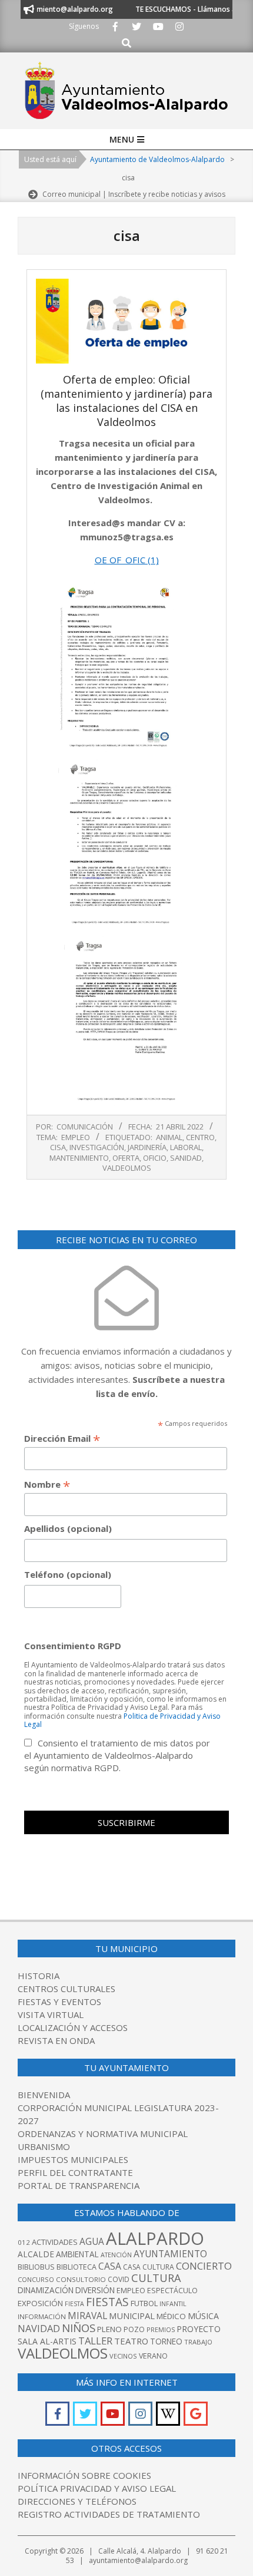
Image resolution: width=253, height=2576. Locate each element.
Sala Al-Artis (47, 2341)
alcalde (36, 2254)
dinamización (46, 2290)
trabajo (198, 2342)
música (203, 2316)
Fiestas (107, 2302)
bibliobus (36, 2267)
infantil (173, 2303)
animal (169, 1137)
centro (200, 1137)
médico (171, 2316)
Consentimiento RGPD (73, 1646)
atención (116, 2255)
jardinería (147, 1147)
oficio (155, 1158)
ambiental (77, 2254)
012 (24, 2242)
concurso (36, 2279)
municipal (132, 2316)
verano (153, 2356)
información (42, 2316)
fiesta (74, 2304)
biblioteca (76, 2267)
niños (79, 2328)
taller (95, 2341)
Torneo (166, 2341)
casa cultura (149, 2267)
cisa (58, 1147)
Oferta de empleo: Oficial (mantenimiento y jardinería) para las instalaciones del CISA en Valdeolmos (126, 401)
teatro (131, 2341)
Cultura (156, 2278)
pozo (134, 2329)
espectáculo (172, 2291)
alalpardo (155, 2238)
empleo (131, 2291)
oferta (126, 1158)
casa (110, 2266)
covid (119, 2279)
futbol (144, 2303)
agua (92, 2241)
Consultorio (81, 2279)
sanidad (186, 1158)
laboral (186, 1147)
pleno (109, 2329)
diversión (95, 2290)
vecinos (123, 2356)
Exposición (40, 2303)
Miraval (87, 2316)
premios (161, 2329)
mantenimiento (79, 1158)
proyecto (199, 2329)
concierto (204, 2266)
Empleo (76, 1137)
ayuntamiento (170, 2254)
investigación (97, 1147)
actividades (55, 2242)
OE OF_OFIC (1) (127, 560)
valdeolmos (127, 1168)
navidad (39, 2328)
